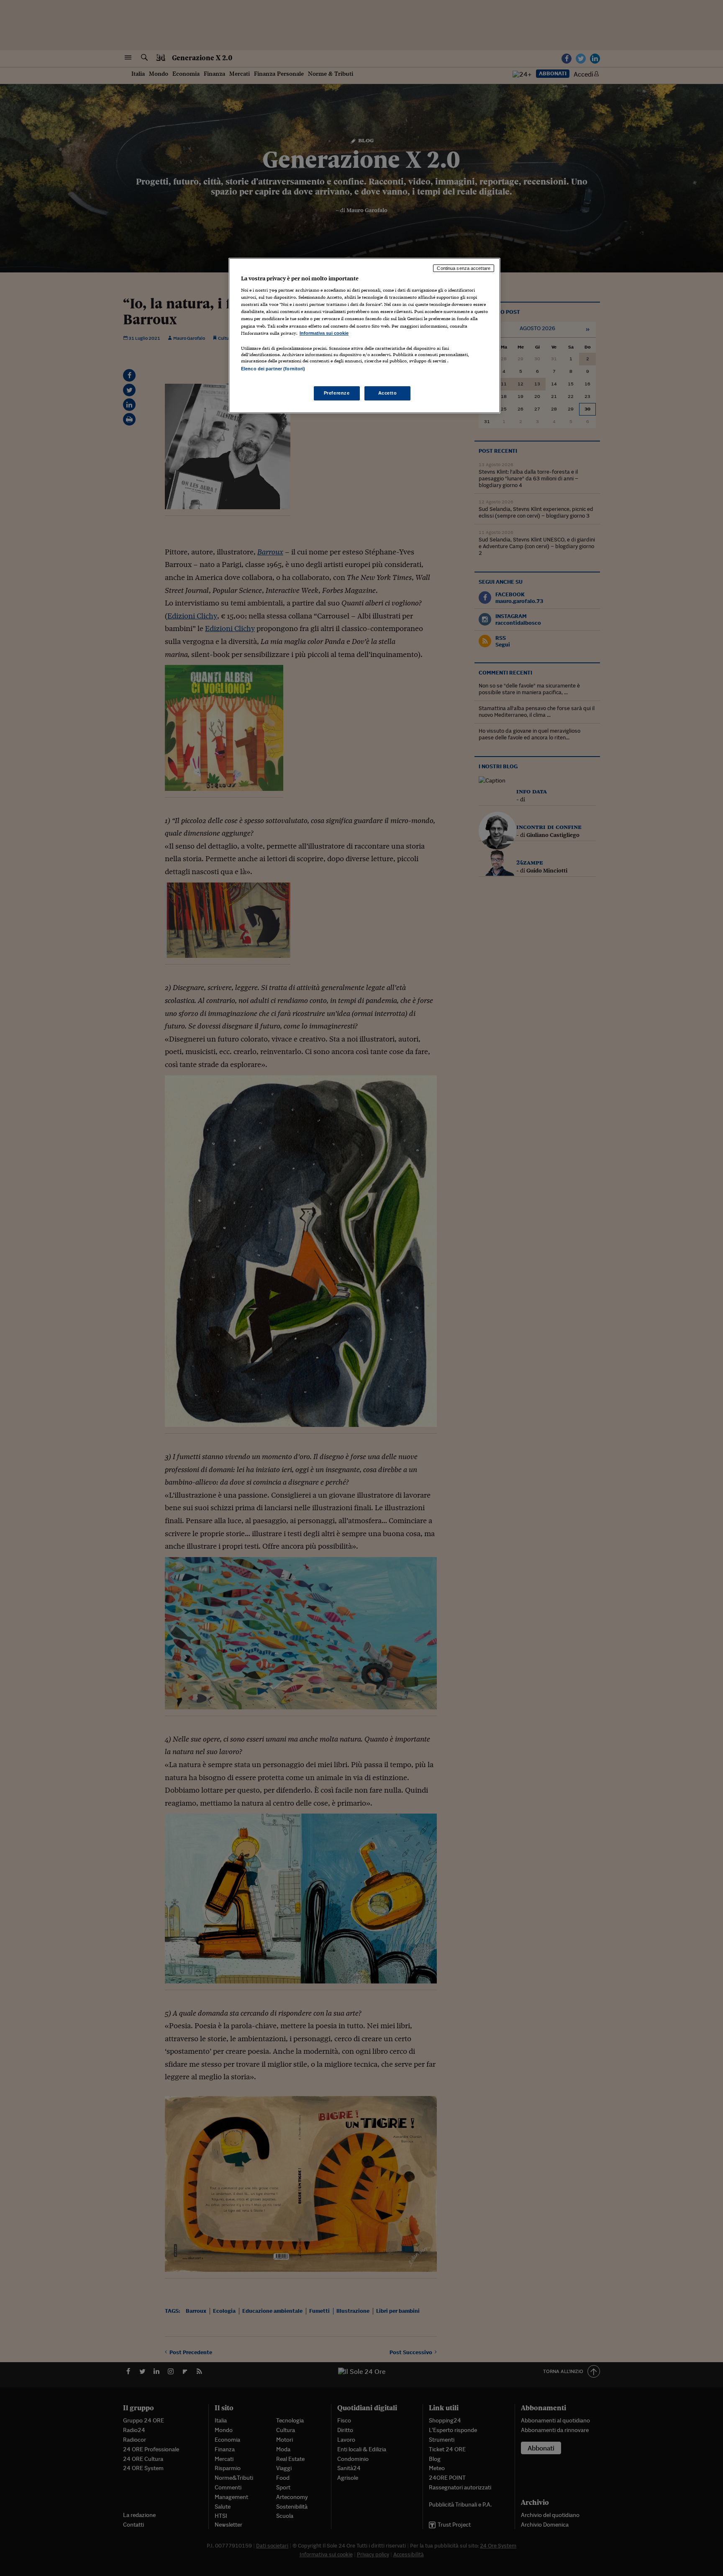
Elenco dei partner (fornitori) (273, 369)
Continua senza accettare (464, 268)
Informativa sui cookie (324, 333)
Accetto (388, 393)
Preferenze (337, 393)
